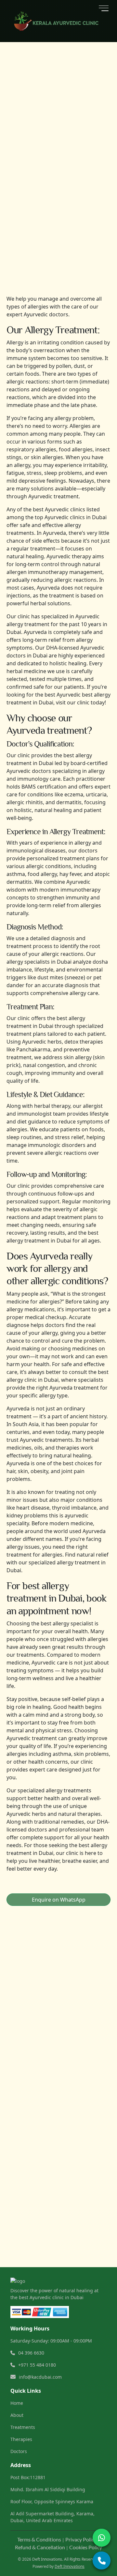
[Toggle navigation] (104, 8)
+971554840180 (43, 2148)
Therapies (21, 2439)
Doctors (19, 2451)
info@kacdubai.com (44, 2161)
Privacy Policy (81, 2539)
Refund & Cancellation (40, 2547)
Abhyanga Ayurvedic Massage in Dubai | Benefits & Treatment (70, 2012)
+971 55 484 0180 (37, 2365)
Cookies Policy (86, 2547)
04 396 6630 (39, 2140)
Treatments (23, 2427)
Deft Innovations (70, 2566)
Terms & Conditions (39, 2539)
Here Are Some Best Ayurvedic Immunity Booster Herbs (61, 1980)
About (17, 2415)
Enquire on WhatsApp (59, 1900)
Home (17, 2403)
